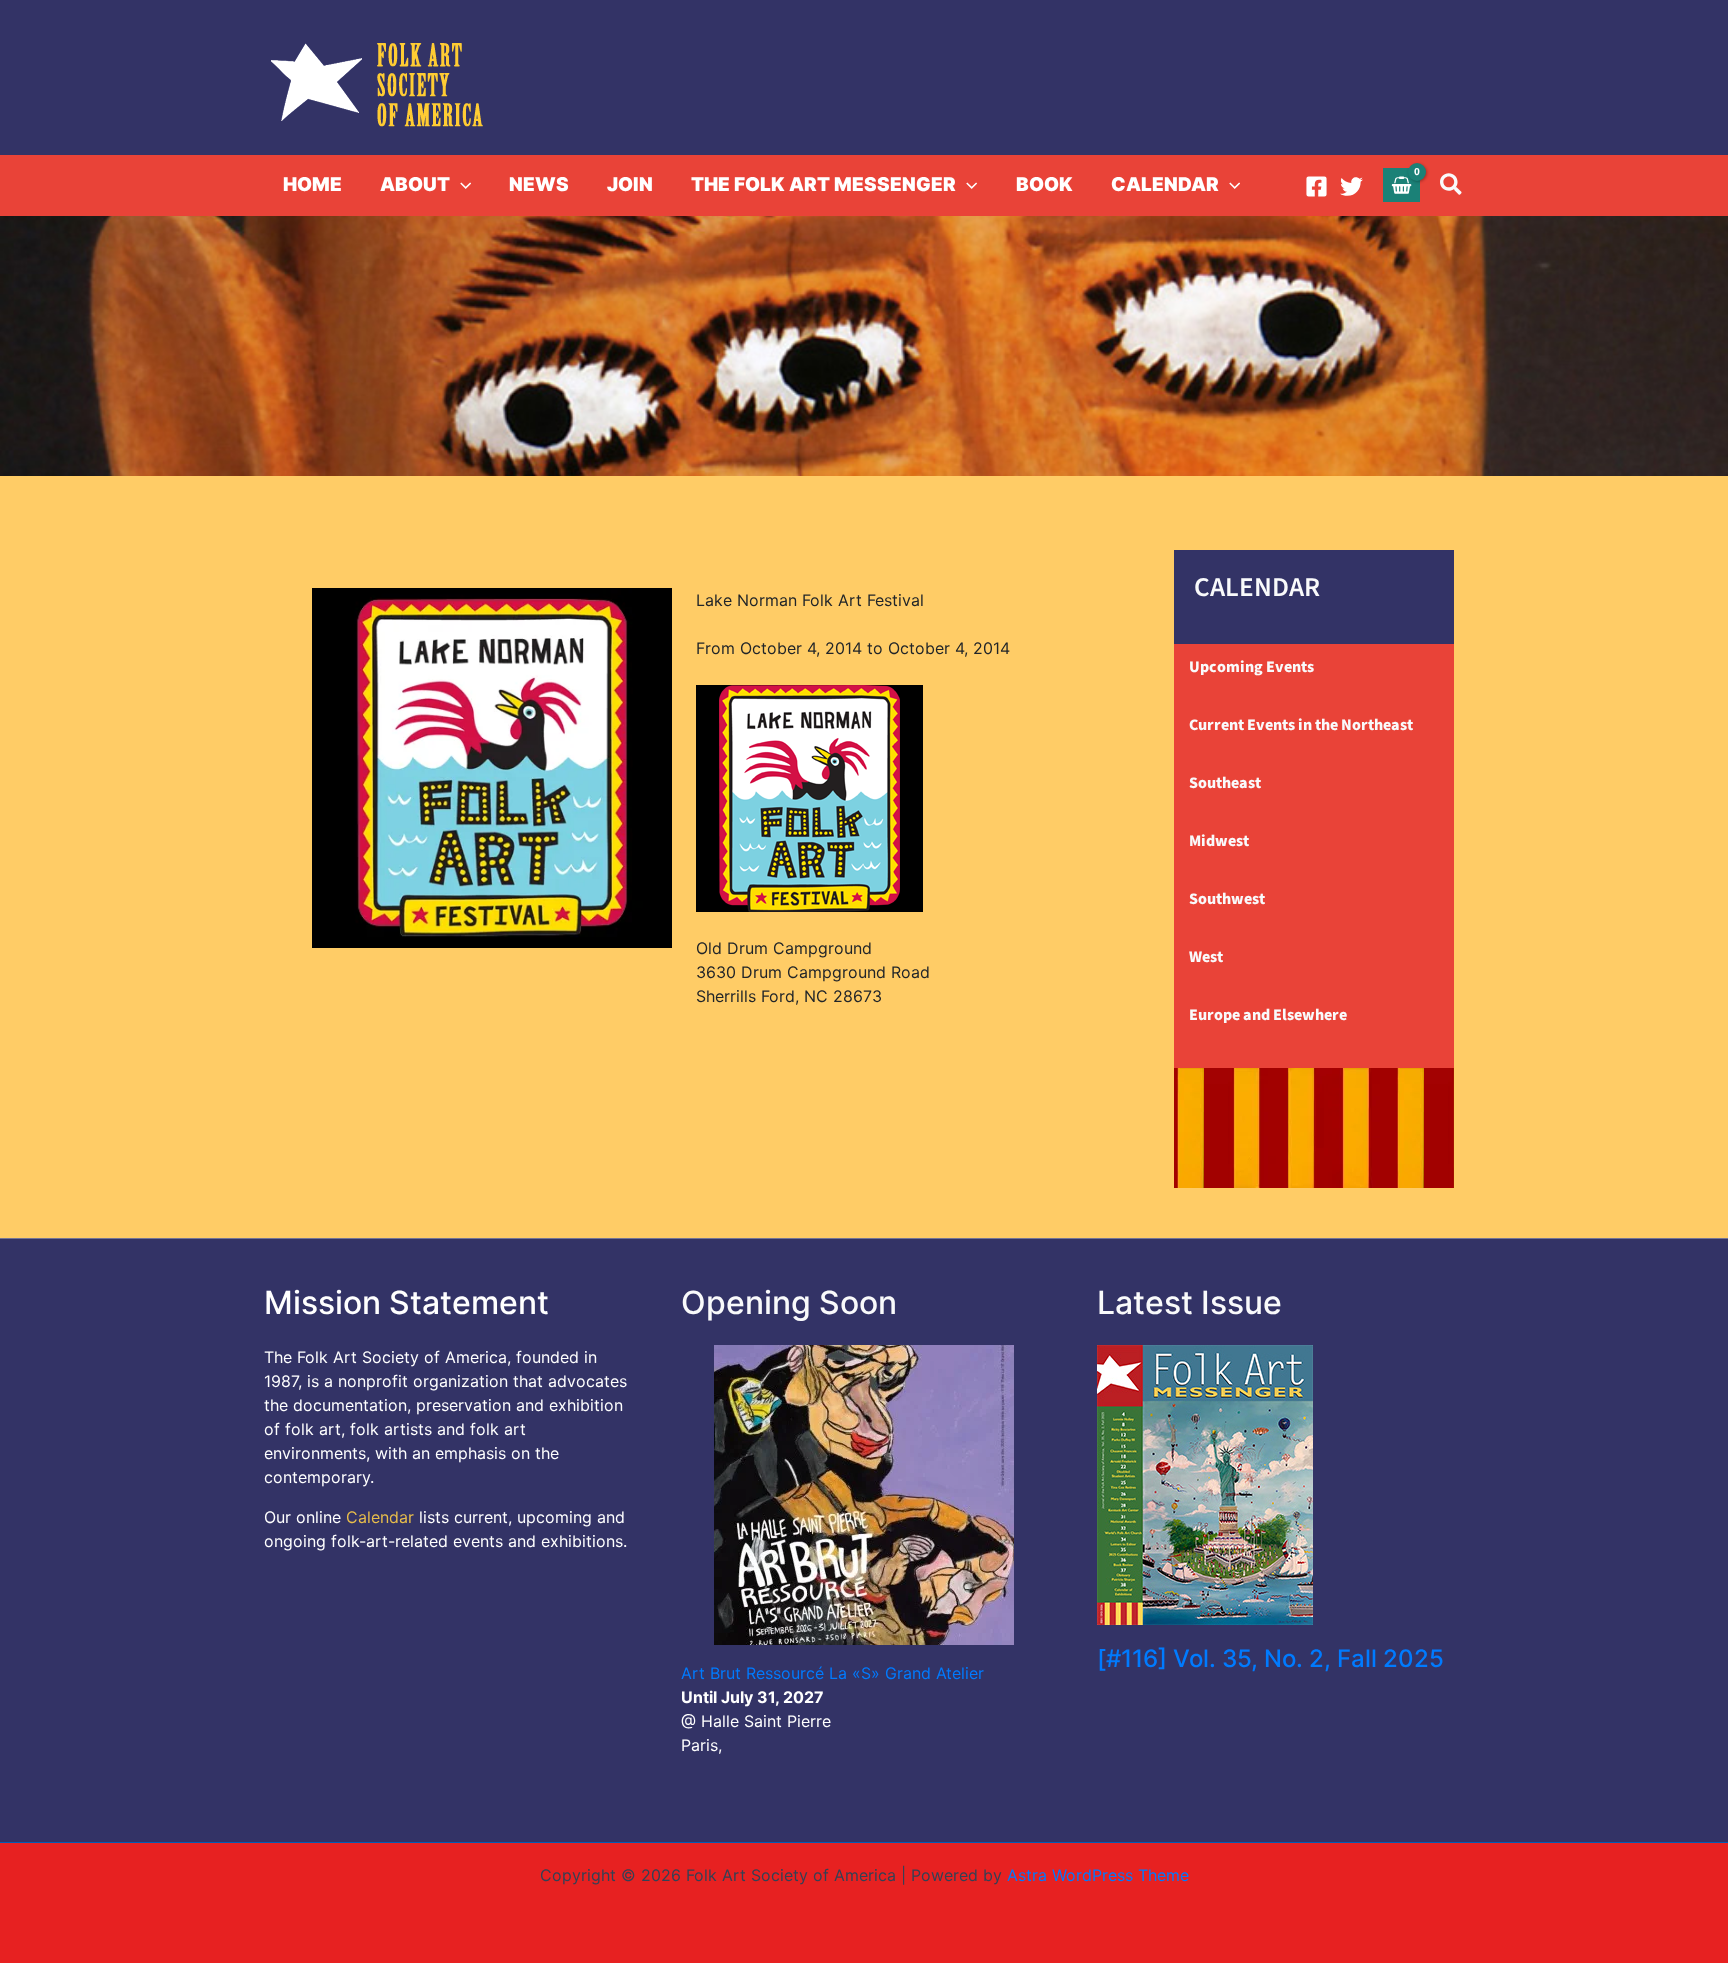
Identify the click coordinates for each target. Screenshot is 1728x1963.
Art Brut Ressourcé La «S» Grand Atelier (832, 1673)
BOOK (1044, 184)
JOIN (630, 184)
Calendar (380, 1517)
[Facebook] (1316, 186)
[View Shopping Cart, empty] (1402, 184)
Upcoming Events (1251, 667)
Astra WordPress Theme (1098, 1875)
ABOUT (415, 184)
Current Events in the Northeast (1301, 725)
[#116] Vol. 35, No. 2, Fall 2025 (1270, 1658)
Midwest (1219, 841)
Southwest (1227, 899)
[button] (460, 185)
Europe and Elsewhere (1268, 1015)
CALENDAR (1165, 184)
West (1206, 957)
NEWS (539, 184)
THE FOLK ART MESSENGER (823, 184)
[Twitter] (1351, 186)
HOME (312, 184)
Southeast (1225, 783)
